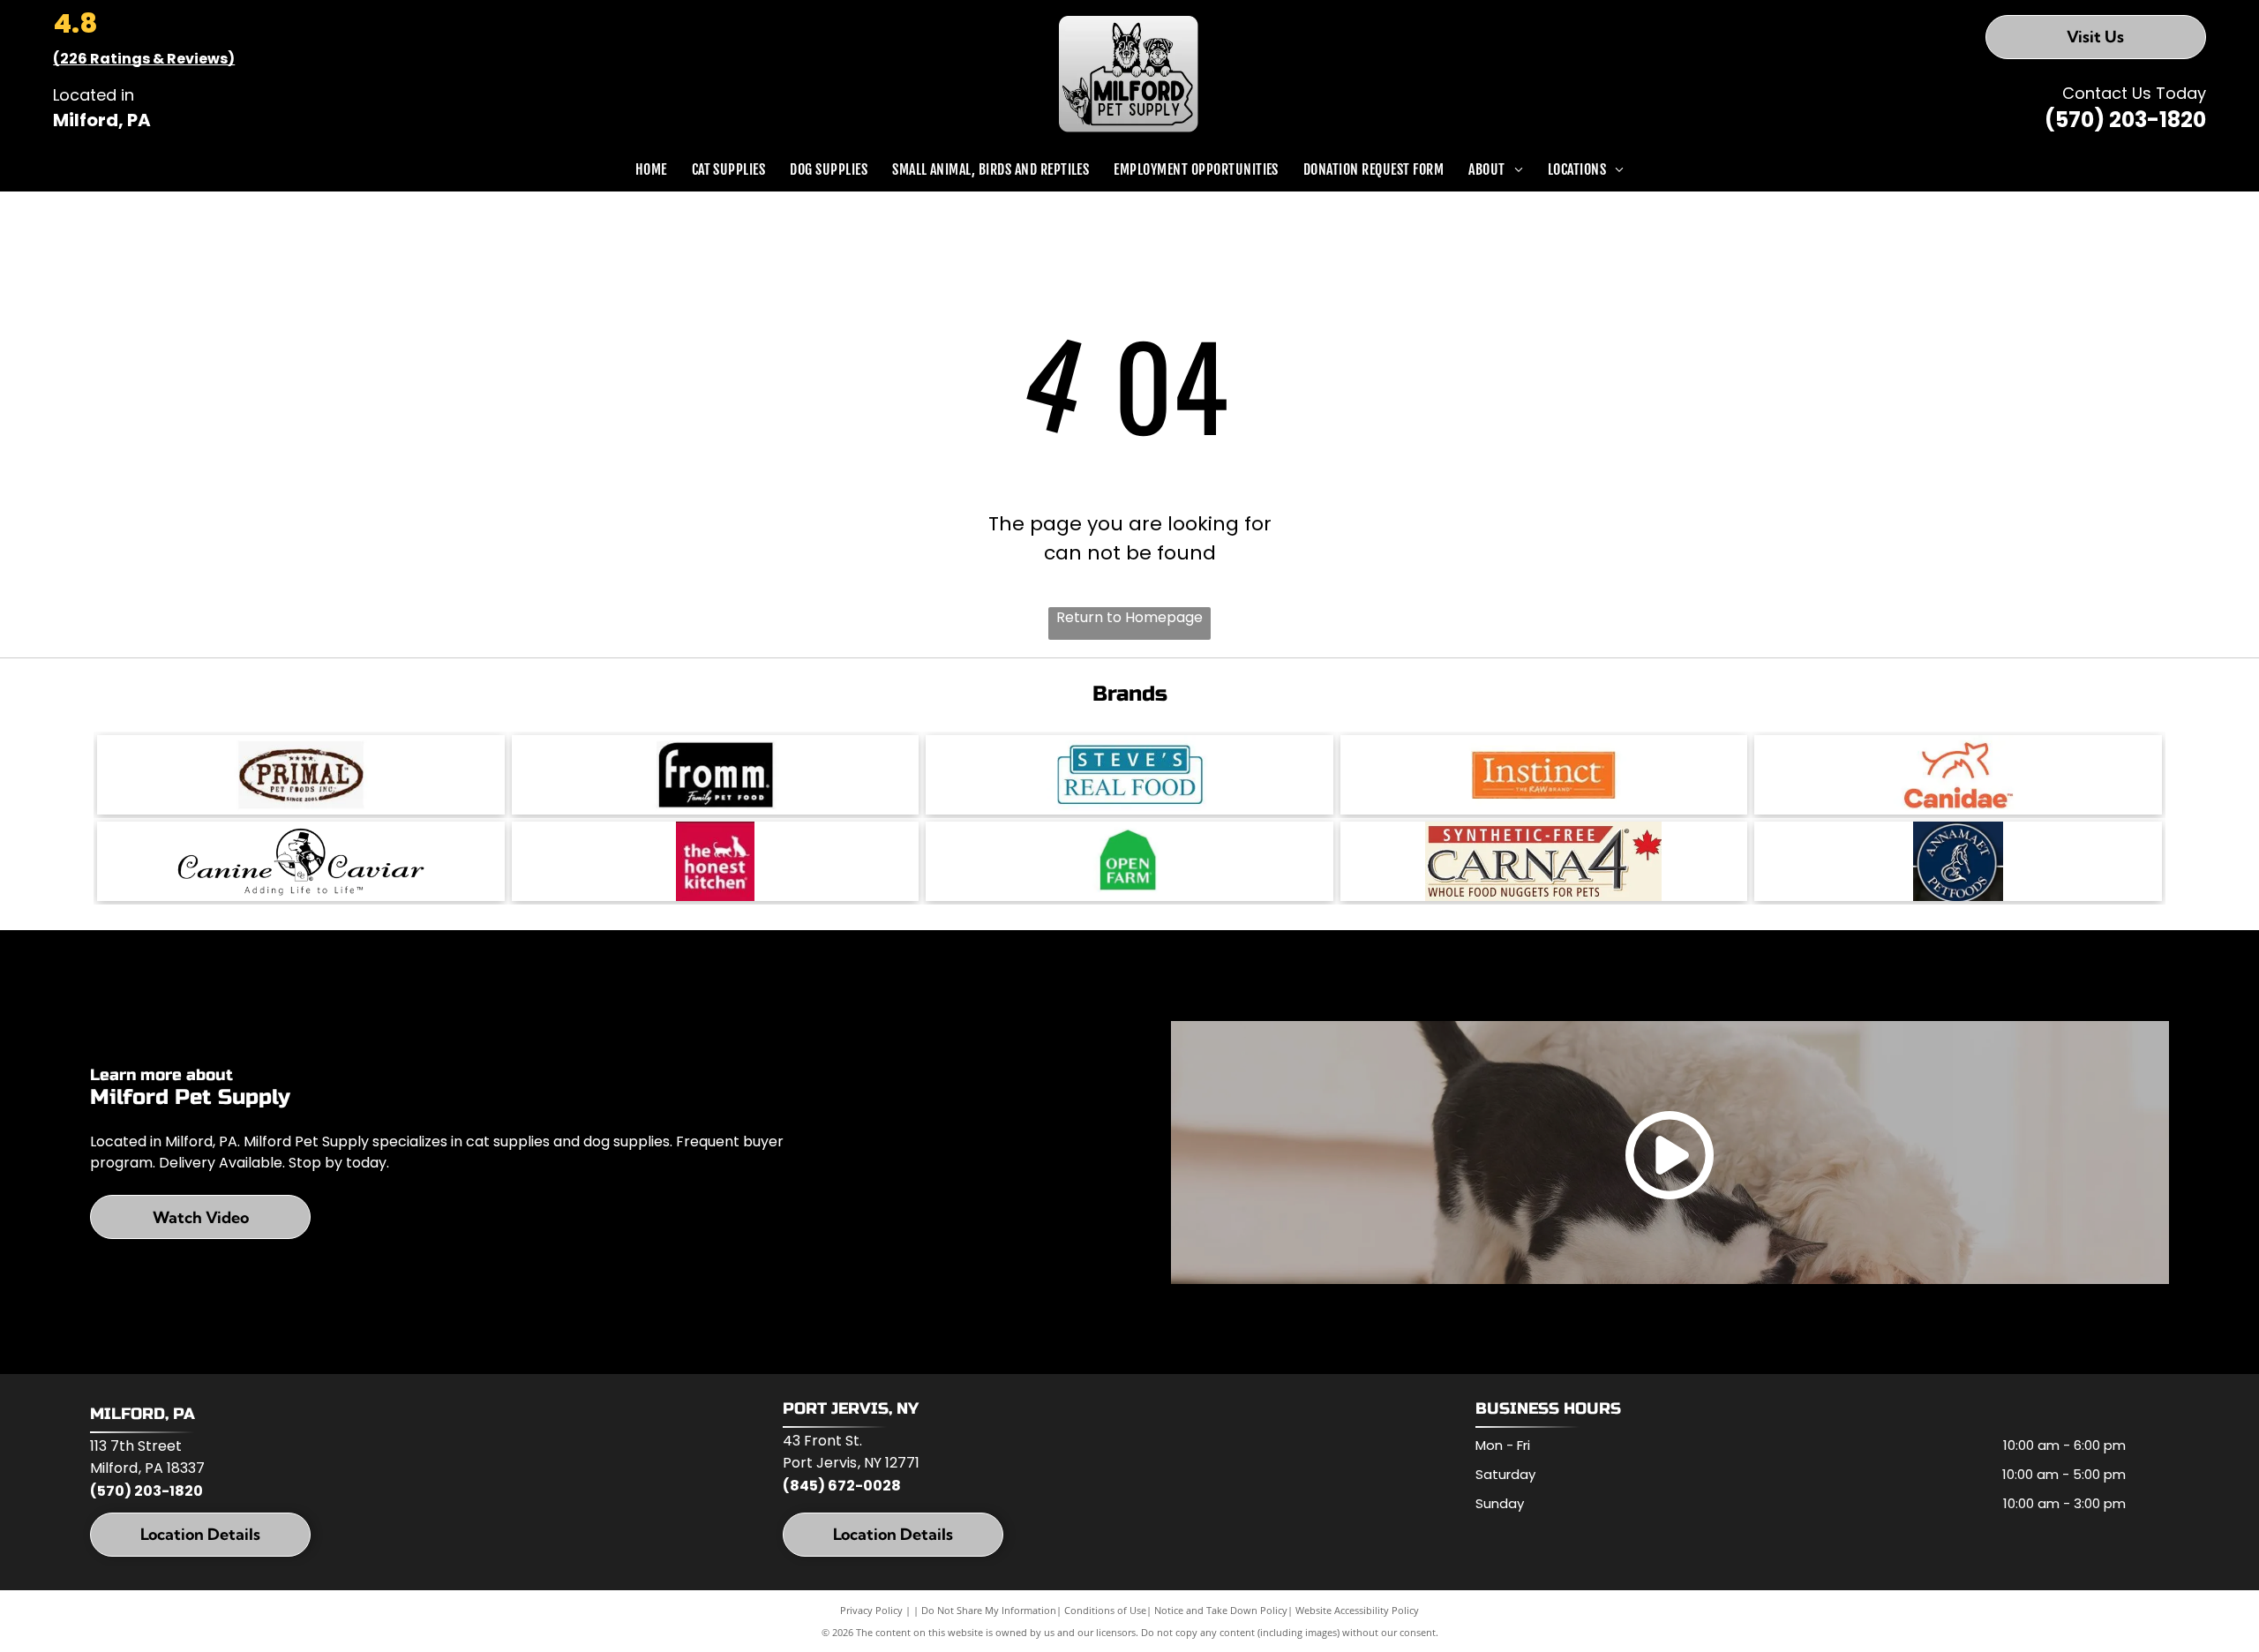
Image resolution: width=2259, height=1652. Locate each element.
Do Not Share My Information (989, 1610)
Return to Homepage (1129, 617)
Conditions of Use (1105, 1610)
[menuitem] (651, 169)
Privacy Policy (871, 1610)
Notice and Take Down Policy (1221, 1610)
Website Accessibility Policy (1357, 1610)
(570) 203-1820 (2125, 120)
